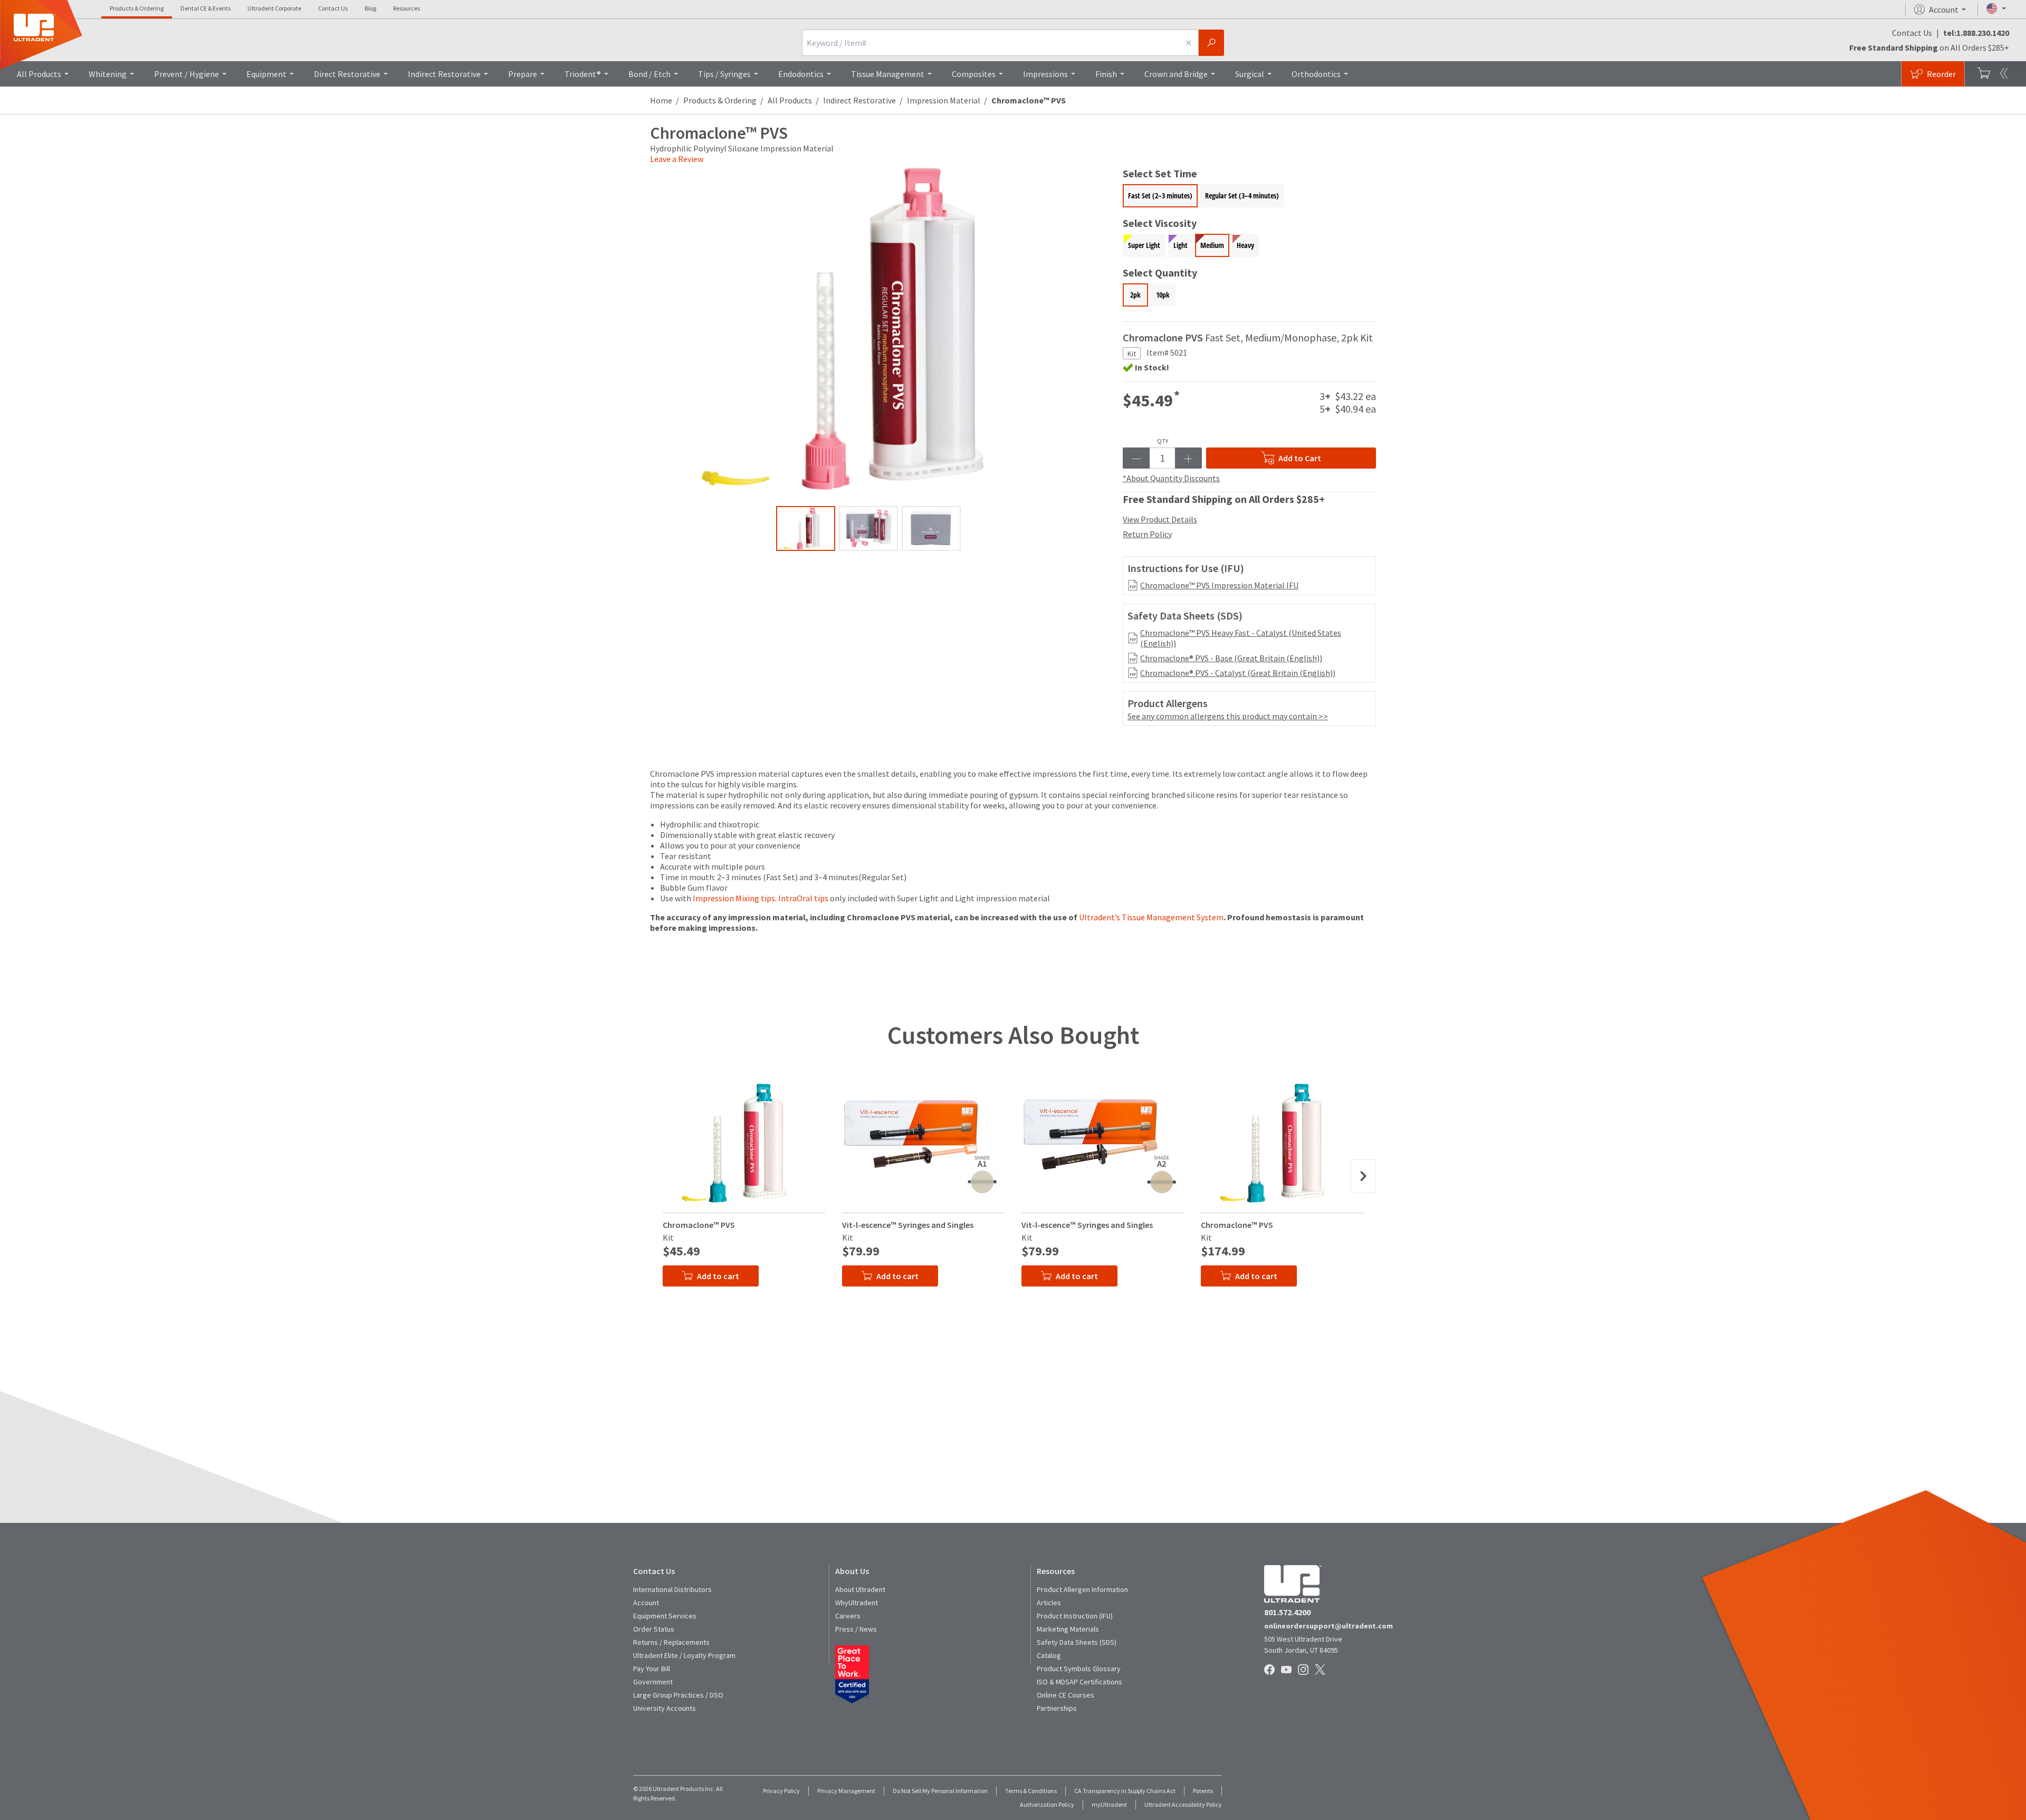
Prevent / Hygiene (187, 74)
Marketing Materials (1068, 1629)
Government (653, 1682)
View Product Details (1160, 519)
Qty (1163, 441)
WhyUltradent (857, 1603)
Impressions (1045, 74)
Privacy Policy (781, 1791)
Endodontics (801, 74)
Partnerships (1057, 1708)
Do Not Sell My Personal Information (940, 1791)
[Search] (1211, 43)
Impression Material (944, 100)
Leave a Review (677, 159)
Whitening (108, 74)
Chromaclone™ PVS (699, 1225)
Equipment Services (665, 1616)
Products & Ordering (137, 8)
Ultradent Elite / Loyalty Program (684, 1655)
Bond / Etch (649, 74)
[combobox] (990, 43)
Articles (1049, 1603)
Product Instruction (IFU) (1075, 1616)
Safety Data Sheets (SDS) (1077, 1642)
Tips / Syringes (724, 74)
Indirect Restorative (444, 74)
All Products (39, 74)
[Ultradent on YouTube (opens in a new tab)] (1287, 1671)
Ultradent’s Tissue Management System (1151, 917)
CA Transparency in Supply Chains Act (1125, 1791)
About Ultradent (860, 1589)
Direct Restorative (347, 74)
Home (661, 100)
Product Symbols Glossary (1079, 1669)
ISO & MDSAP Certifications (1079, 1682)
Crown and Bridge (1176, 74)
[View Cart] (1984, 74)
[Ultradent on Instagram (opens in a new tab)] (1304, 1671)
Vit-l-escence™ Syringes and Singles (908, 1225)
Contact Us (333, 8)
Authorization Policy (1047, 1804)
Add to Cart (1300, 458)
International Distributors (672, 1589)
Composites (974, 74)
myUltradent (1109, 1804)
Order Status (654, 1629)
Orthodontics (1316, 74)
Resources (407, 8)
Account (646, 1603)
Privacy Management (846, 1791)
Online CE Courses (1065, 1695)
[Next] (1363, 1176)
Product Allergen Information (1082, 1589)
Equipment (266, 74)
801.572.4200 (1287, 1612)
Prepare (523, 74)
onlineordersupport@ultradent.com (1329, 1626)
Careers (848, 1616)
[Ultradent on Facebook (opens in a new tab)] (1270, 1671)
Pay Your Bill (652, 1669)
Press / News (856, 1629)
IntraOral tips (803, 898)
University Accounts (665, 1708)
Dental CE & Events (206, 8)
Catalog (1049, 1655)
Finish (1106, 74)
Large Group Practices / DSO (678, 1695)
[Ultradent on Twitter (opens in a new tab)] (1321, 1671)
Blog (370, 8)
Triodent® (583, 74)
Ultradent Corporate (274, 8)
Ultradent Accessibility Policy (1183, 1804)
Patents (1203, 1791)
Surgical (1250, 74)
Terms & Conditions (1031, 1791)
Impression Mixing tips (734, 898)
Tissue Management (888, 74)
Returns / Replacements (671, 1642)
